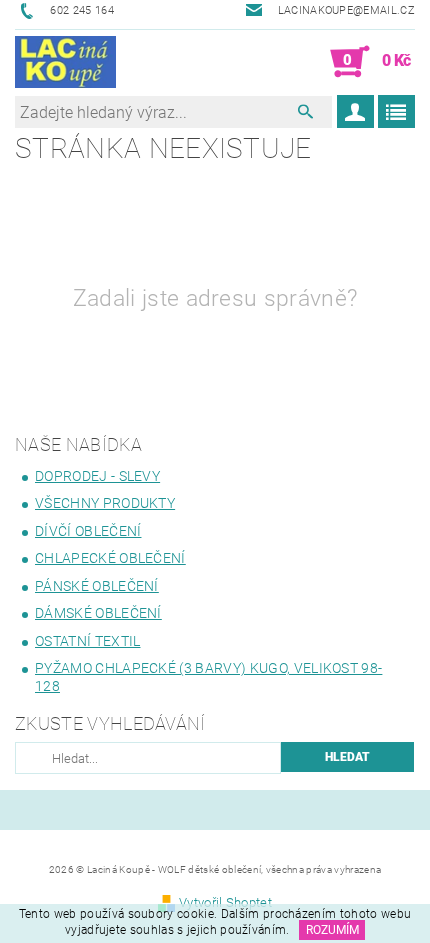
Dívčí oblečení (88, 531)
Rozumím (332, 930)
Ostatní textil (87, 641)
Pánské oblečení (97, 586)
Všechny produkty (105, 503)
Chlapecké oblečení (110, 558)
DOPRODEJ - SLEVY (97, 476)
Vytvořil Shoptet (225, 902)
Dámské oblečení (98, 613)
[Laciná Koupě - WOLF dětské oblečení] (65, 62)
